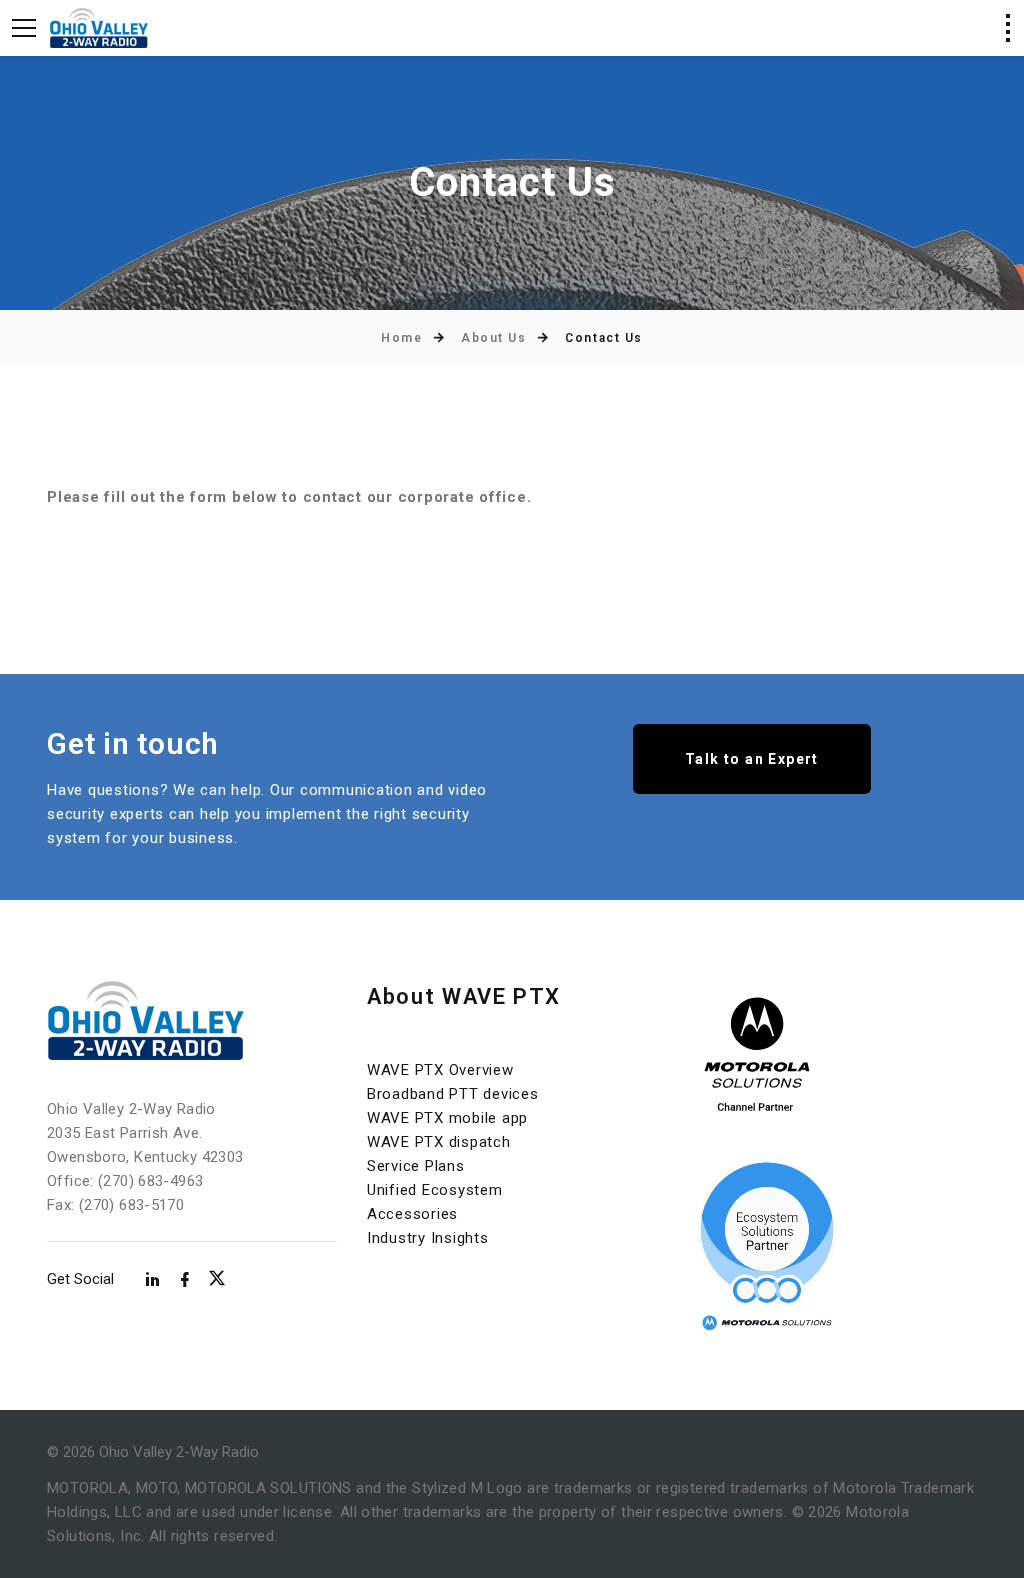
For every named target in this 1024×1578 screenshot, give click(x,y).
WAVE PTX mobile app (447, 1118)
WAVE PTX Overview (440, 1070)
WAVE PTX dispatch (439, 1142)
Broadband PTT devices (453, 1094)
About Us (493, 338)
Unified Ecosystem (435, 1190)
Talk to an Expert (752, 759)
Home (401, 338)
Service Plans (416, 1166)
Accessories (412, 1214)
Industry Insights (428, 1238)
